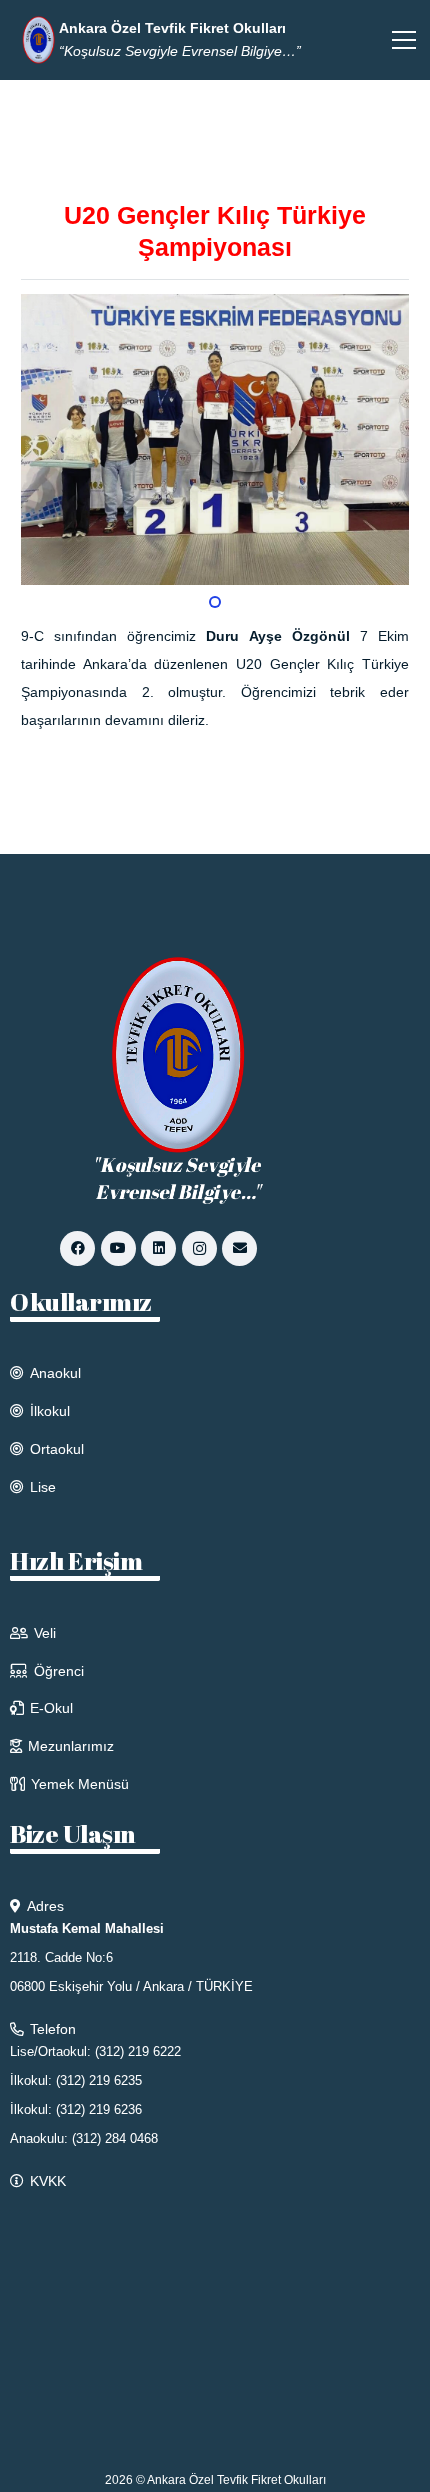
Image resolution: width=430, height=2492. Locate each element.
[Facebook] (77, 1248)
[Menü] (404, 40)
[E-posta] (239, 1248)
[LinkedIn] (158, 1248)
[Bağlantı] (39, 40)
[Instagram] (199, 1248)
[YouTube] (118, 1248)
